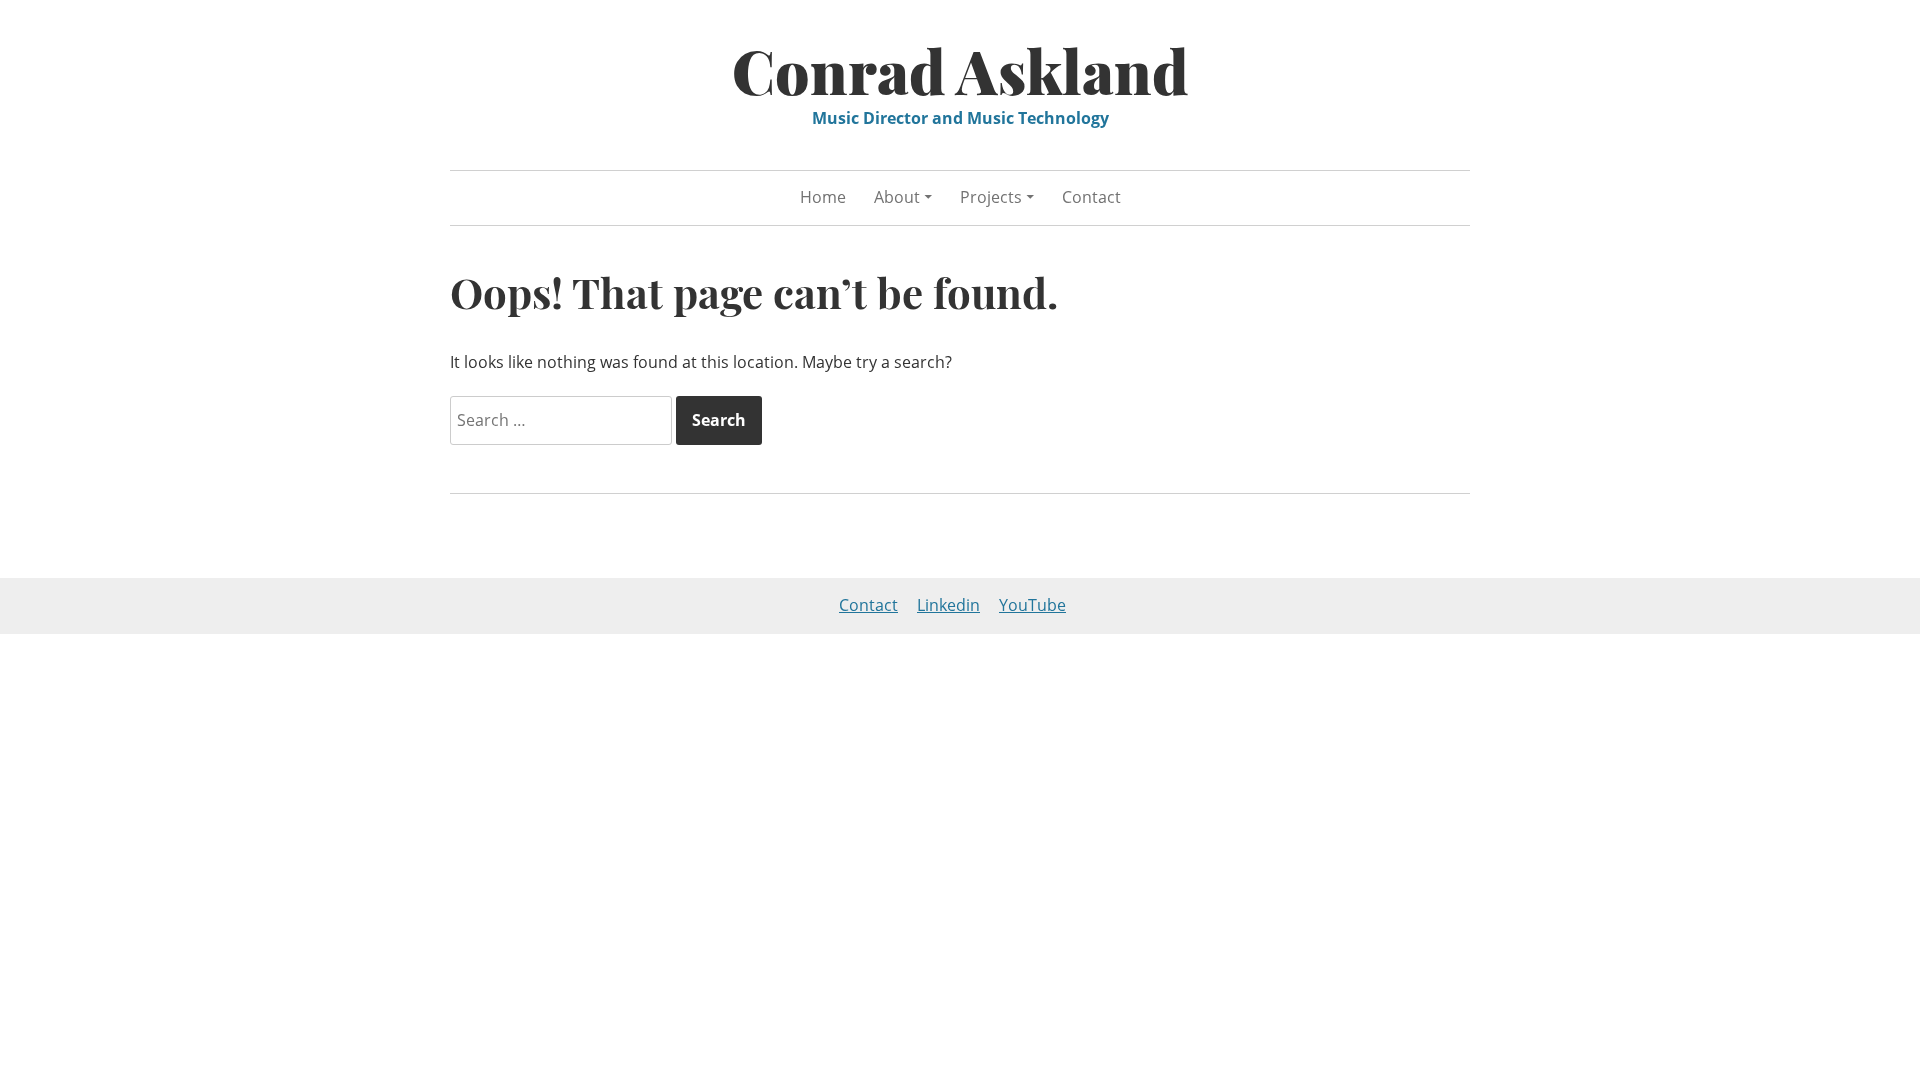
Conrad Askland (960, 70)
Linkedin (948, 605)
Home (823, 197)
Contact (1091, 197)
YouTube (1032, 605)
